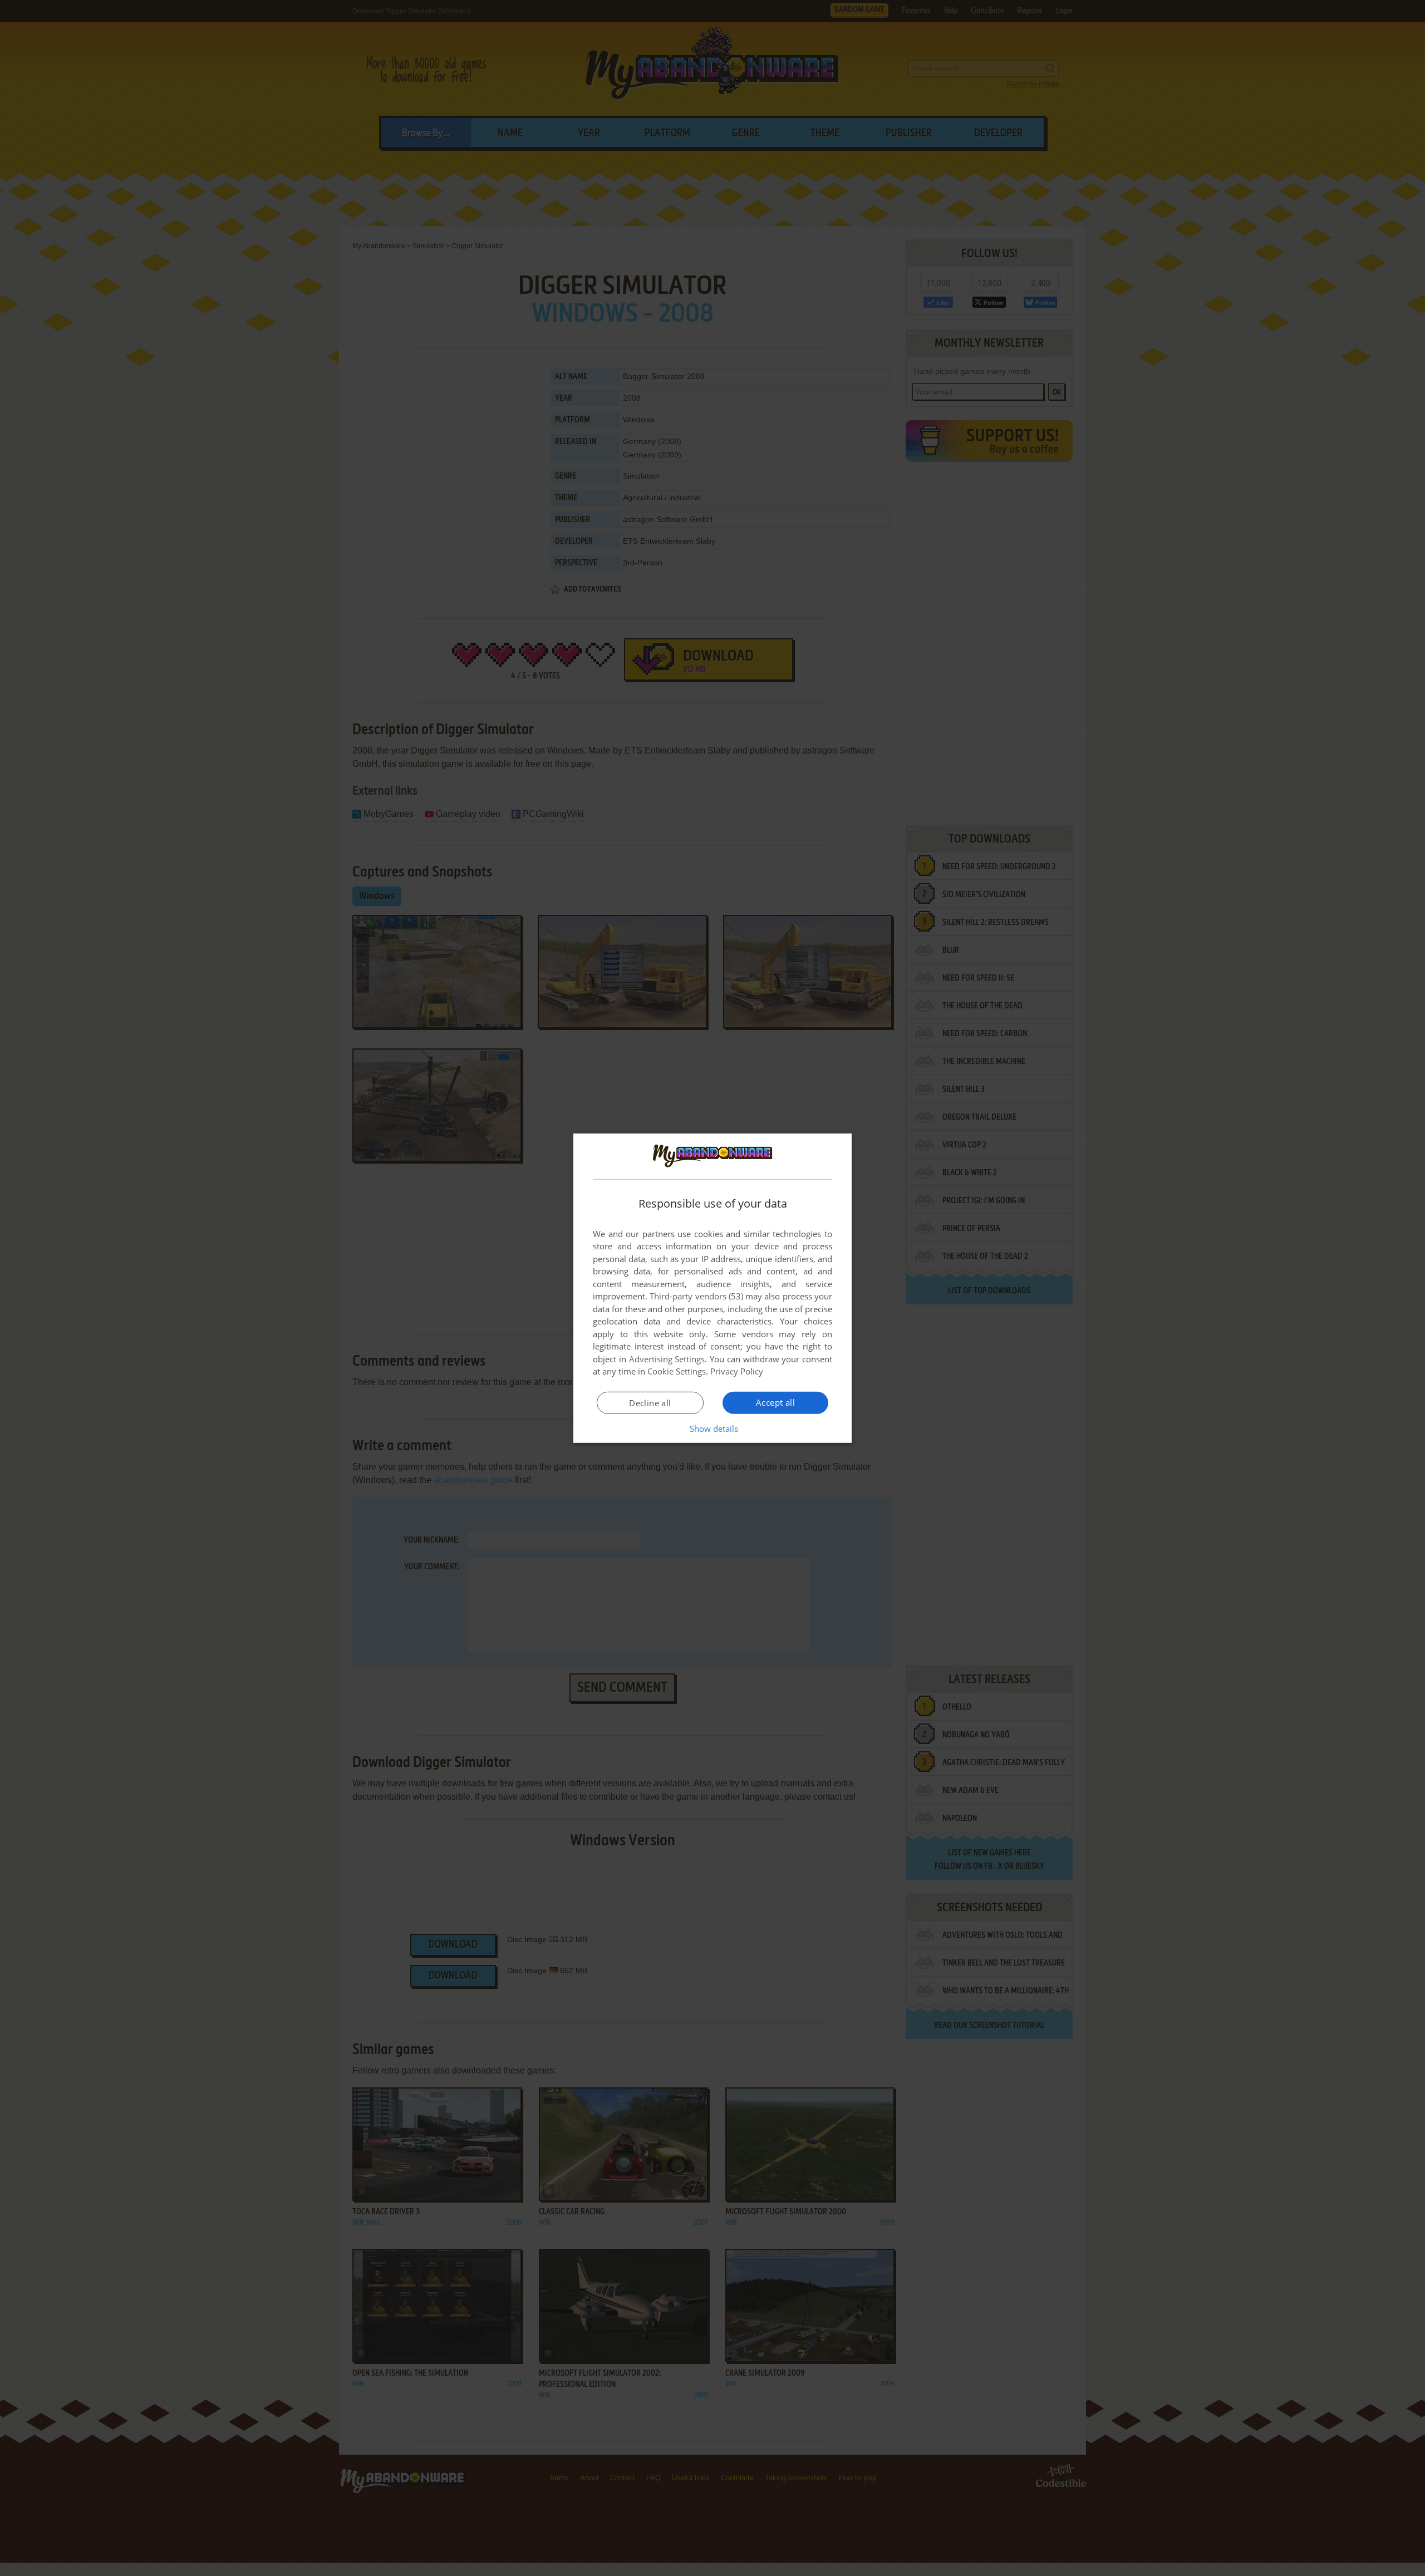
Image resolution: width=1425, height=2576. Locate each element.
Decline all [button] (650, 1403)
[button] (713, 1429)
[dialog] (712, 1288)
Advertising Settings (667, 1359)
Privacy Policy (737, 1371)
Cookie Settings (677, 1371)
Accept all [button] (775, 1402)
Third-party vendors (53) (696, 1296)
